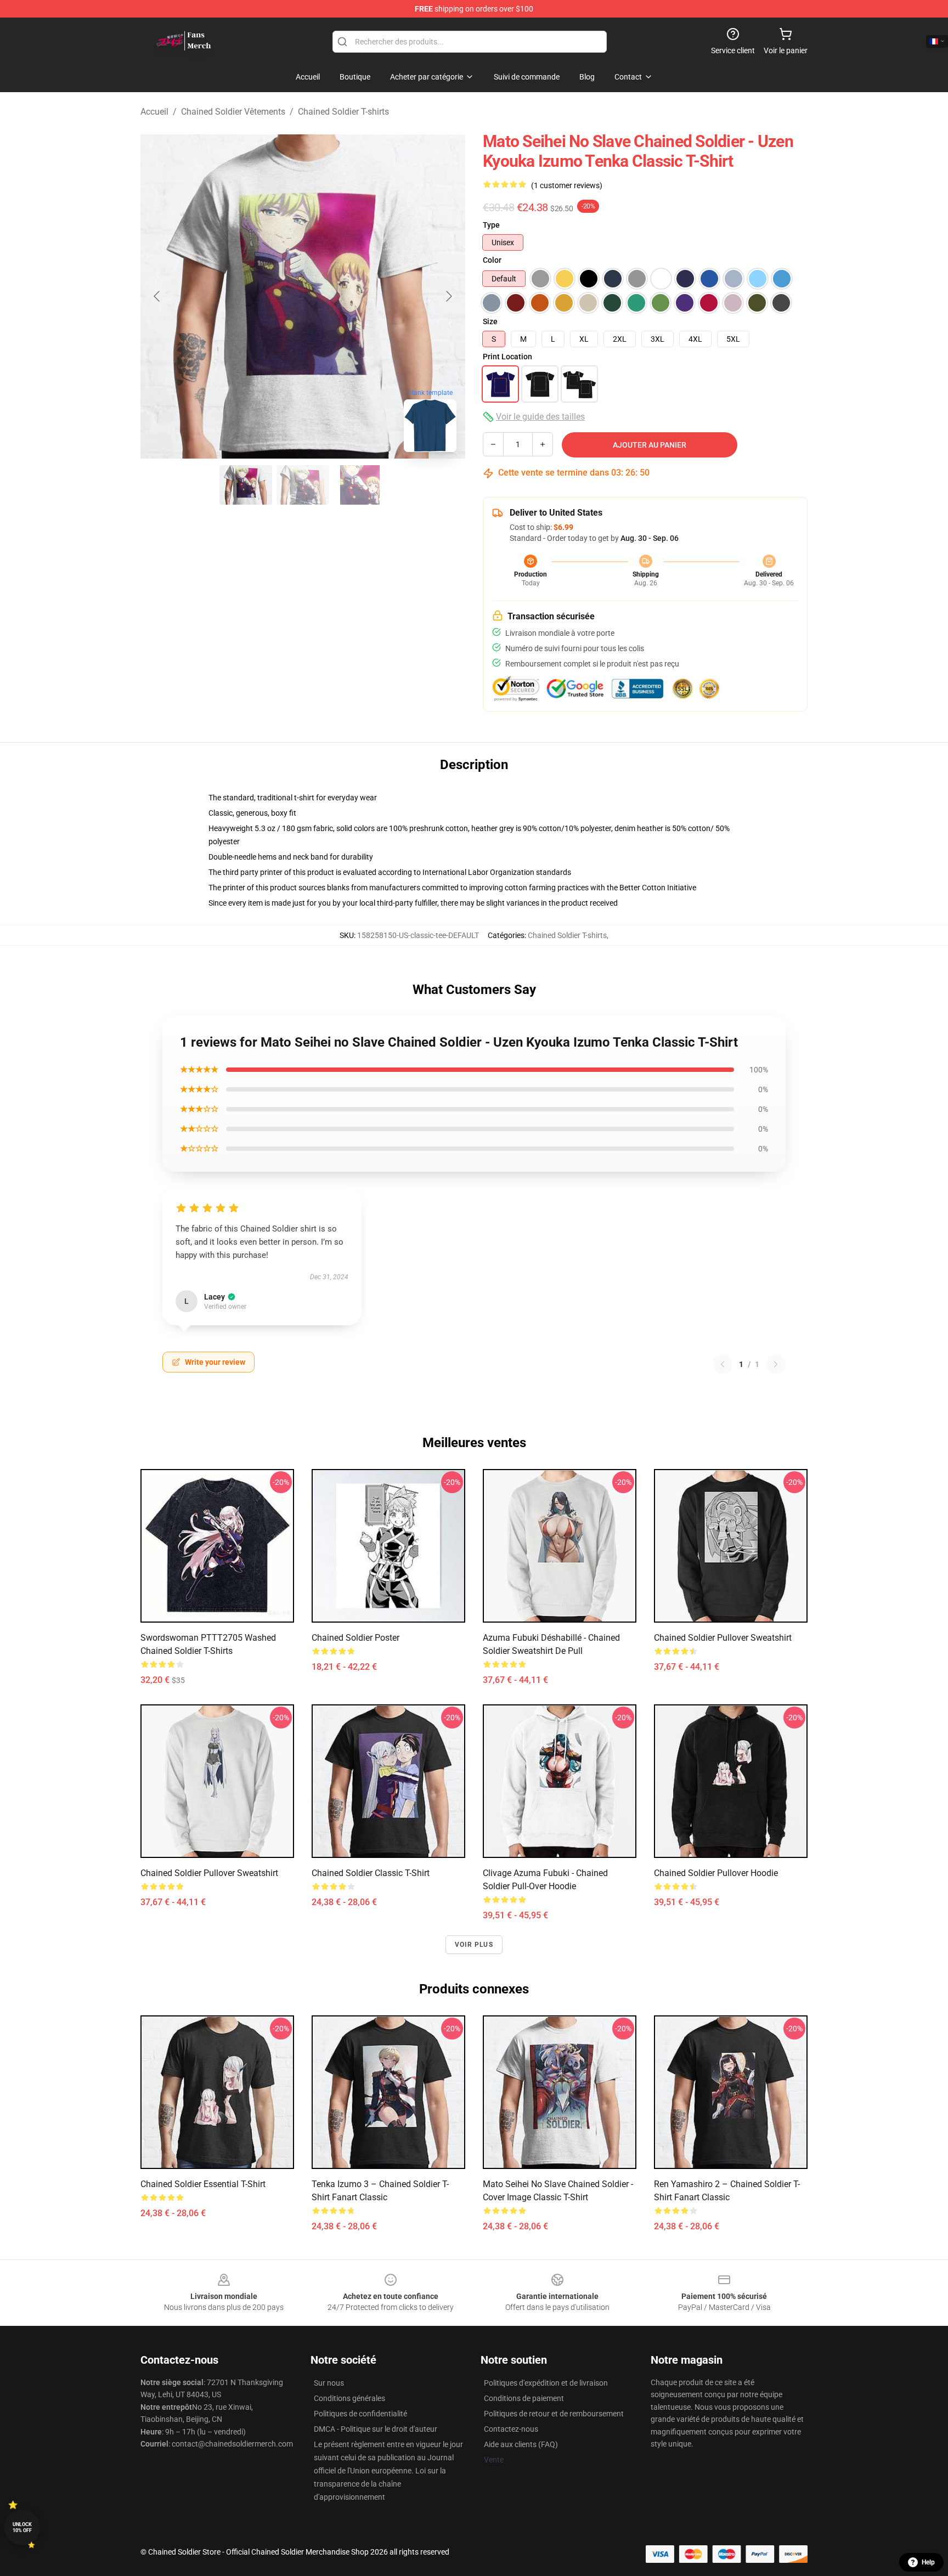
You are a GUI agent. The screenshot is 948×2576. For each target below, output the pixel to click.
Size (490, 321)
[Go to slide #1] (246, 485)
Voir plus (474, 1945)
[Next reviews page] (776, 1364)
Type (491, 225)
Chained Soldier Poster (356, 1638)
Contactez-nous (511, 2429)
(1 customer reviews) (567, 185)
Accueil (154, 112)
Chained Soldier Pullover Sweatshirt (723, 1638)
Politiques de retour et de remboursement (554, 2414)
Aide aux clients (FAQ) (521, 2444)
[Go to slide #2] (303, 485)
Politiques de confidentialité (360, 2414)
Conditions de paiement (524, 2398)
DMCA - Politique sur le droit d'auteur (376, 2429)
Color (492, 260)
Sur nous (329, 2383)
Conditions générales (349, 2398)
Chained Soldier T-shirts (343, 112)
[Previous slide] (157, 296)
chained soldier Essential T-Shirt (203, 2184)
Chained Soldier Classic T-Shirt (371, 1873)
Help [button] (928, 2562)
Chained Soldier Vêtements (233, 112)
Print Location (507, 357)
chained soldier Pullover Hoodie (716, 1873)
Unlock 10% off (22, 2527)
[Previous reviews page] (723, 1364)
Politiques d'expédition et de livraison (546, 2383)
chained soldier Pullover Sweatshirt (209, 1873)
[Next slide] (448, 296)
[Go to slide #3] (360, 485)
